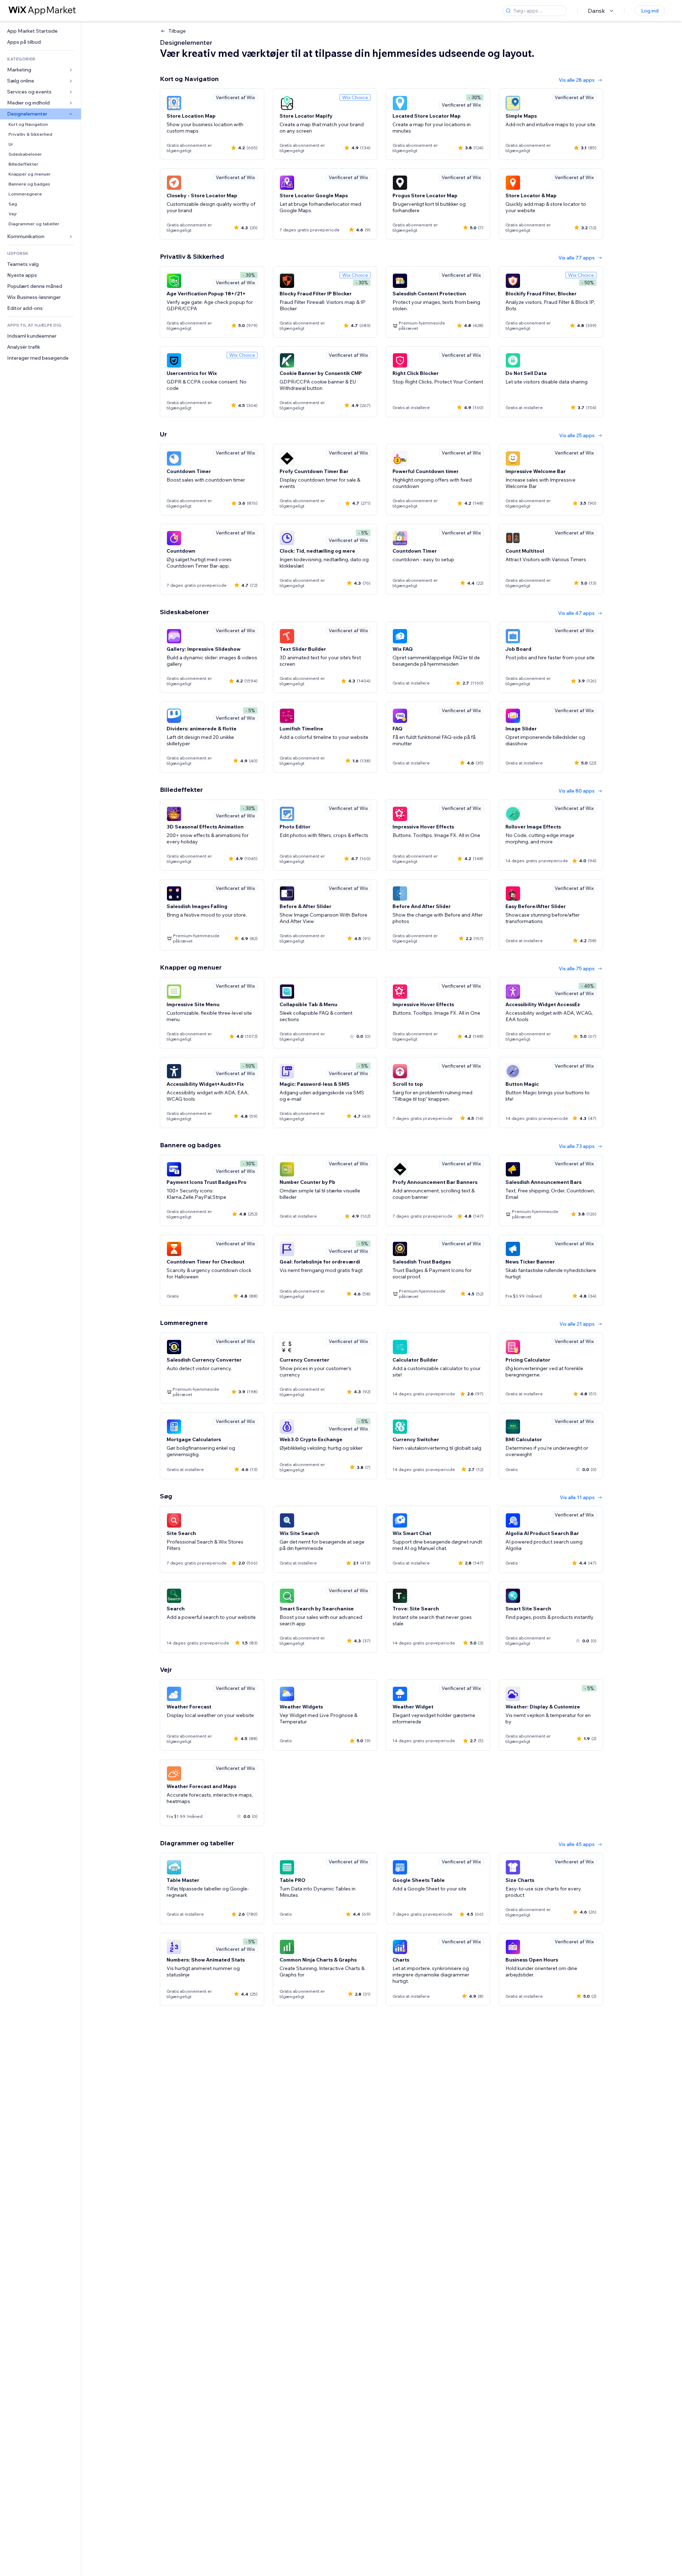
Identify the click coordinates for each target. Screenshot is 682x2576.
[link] (40, 31)
